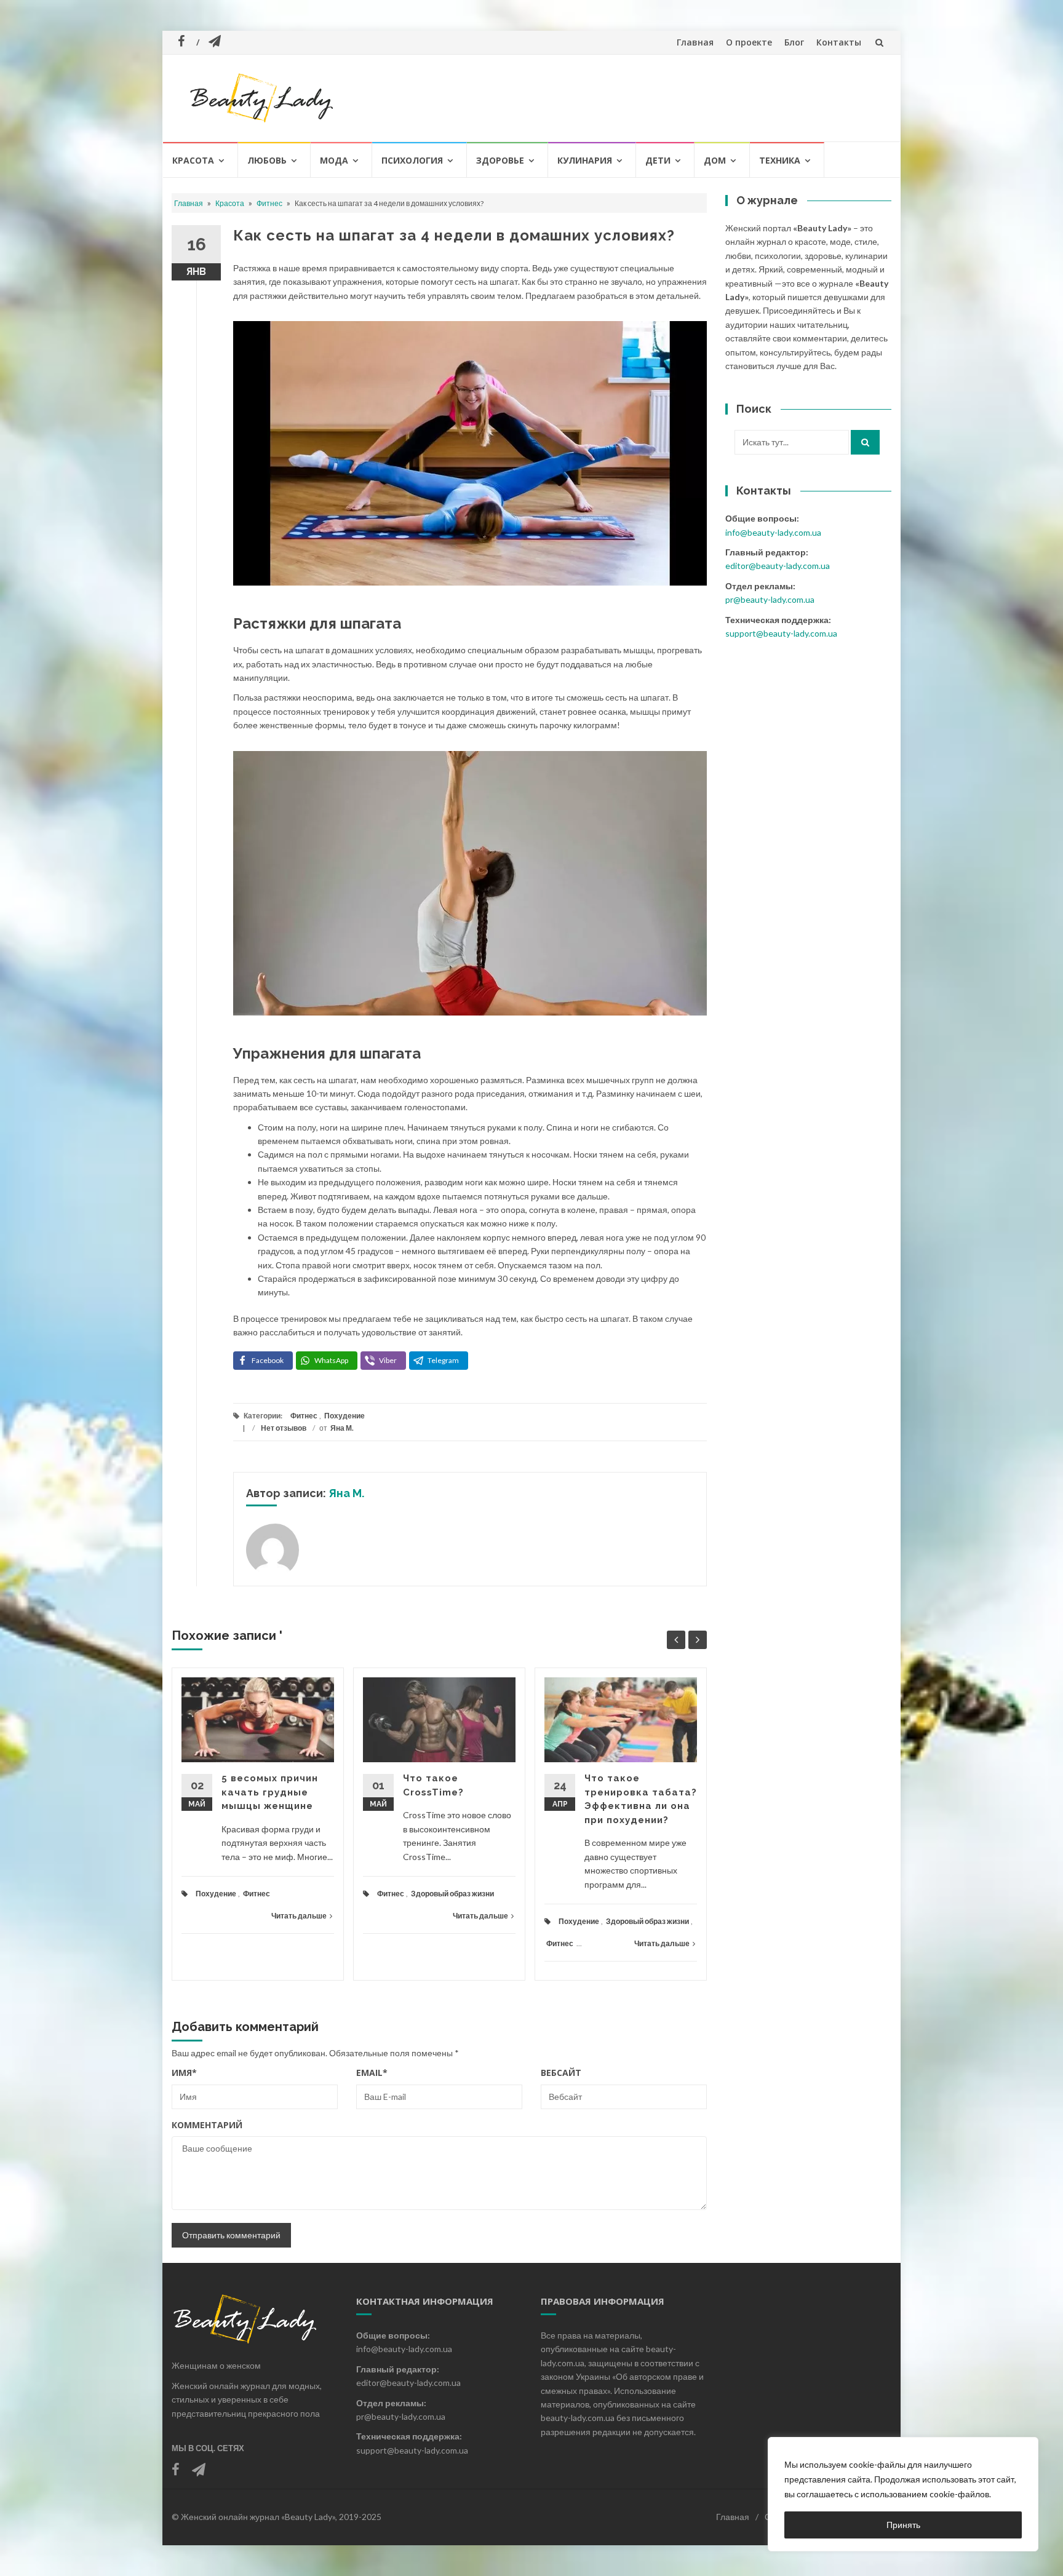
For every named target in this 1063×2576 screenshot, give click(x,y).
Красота (193, 160)
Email (372, 2073)
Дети (658, 160)
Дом (715, 160)
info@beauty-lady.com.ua (773, 532)
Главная (695, 42)
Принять (903, 2525)
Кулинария (585, 160)
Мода (334, 160)
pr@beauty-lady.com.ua (770, 599)
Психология (412, 160)
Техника (780, 160)
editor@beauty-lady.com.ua (778, 566)
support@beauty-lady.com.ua (781, 633)
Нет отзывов (284, 1428)
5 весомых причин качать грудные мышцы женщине (270, 1792)
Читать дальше (299, 1916)
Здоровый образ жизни (452, 1894)
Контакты (839, 42)
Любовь (267, 160)
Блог (794, 42)
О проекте (749, 42)
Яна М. (342, 1428)
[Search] (865, 442)
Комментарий (207, 2125)
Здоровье (500, 160)
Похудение (344, 1416)
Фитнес (269, 203)
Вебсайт (561, 2073)
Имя (184, 2073)
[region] (903, 2494)
